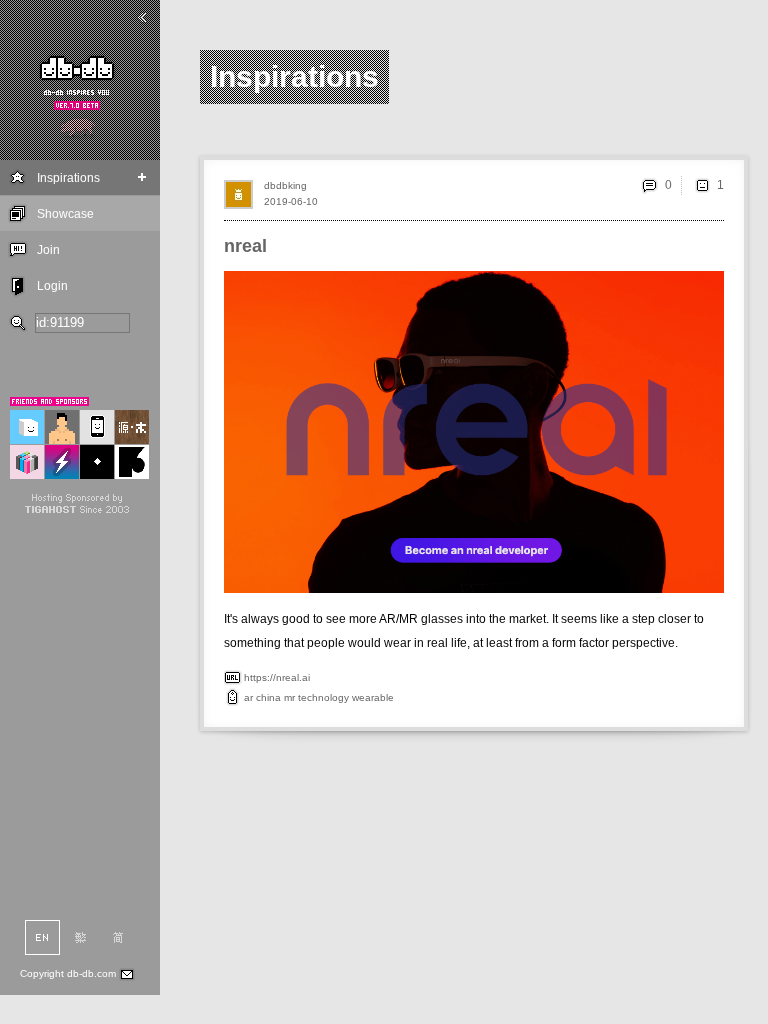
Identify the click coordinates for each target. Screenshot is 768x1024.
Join (48, 250)
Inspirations (68, 178)
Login (52, 286)
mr (289, 697)
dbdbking (285, 185)
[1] (702, 185)
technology (323, 697)
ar (248, 697)
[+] (142, 177)
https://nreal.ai (277, 677)
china (268, 697)
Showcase (65, 214)
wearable (373, 697)
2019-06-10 (291, 201)
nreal (245, 246)
